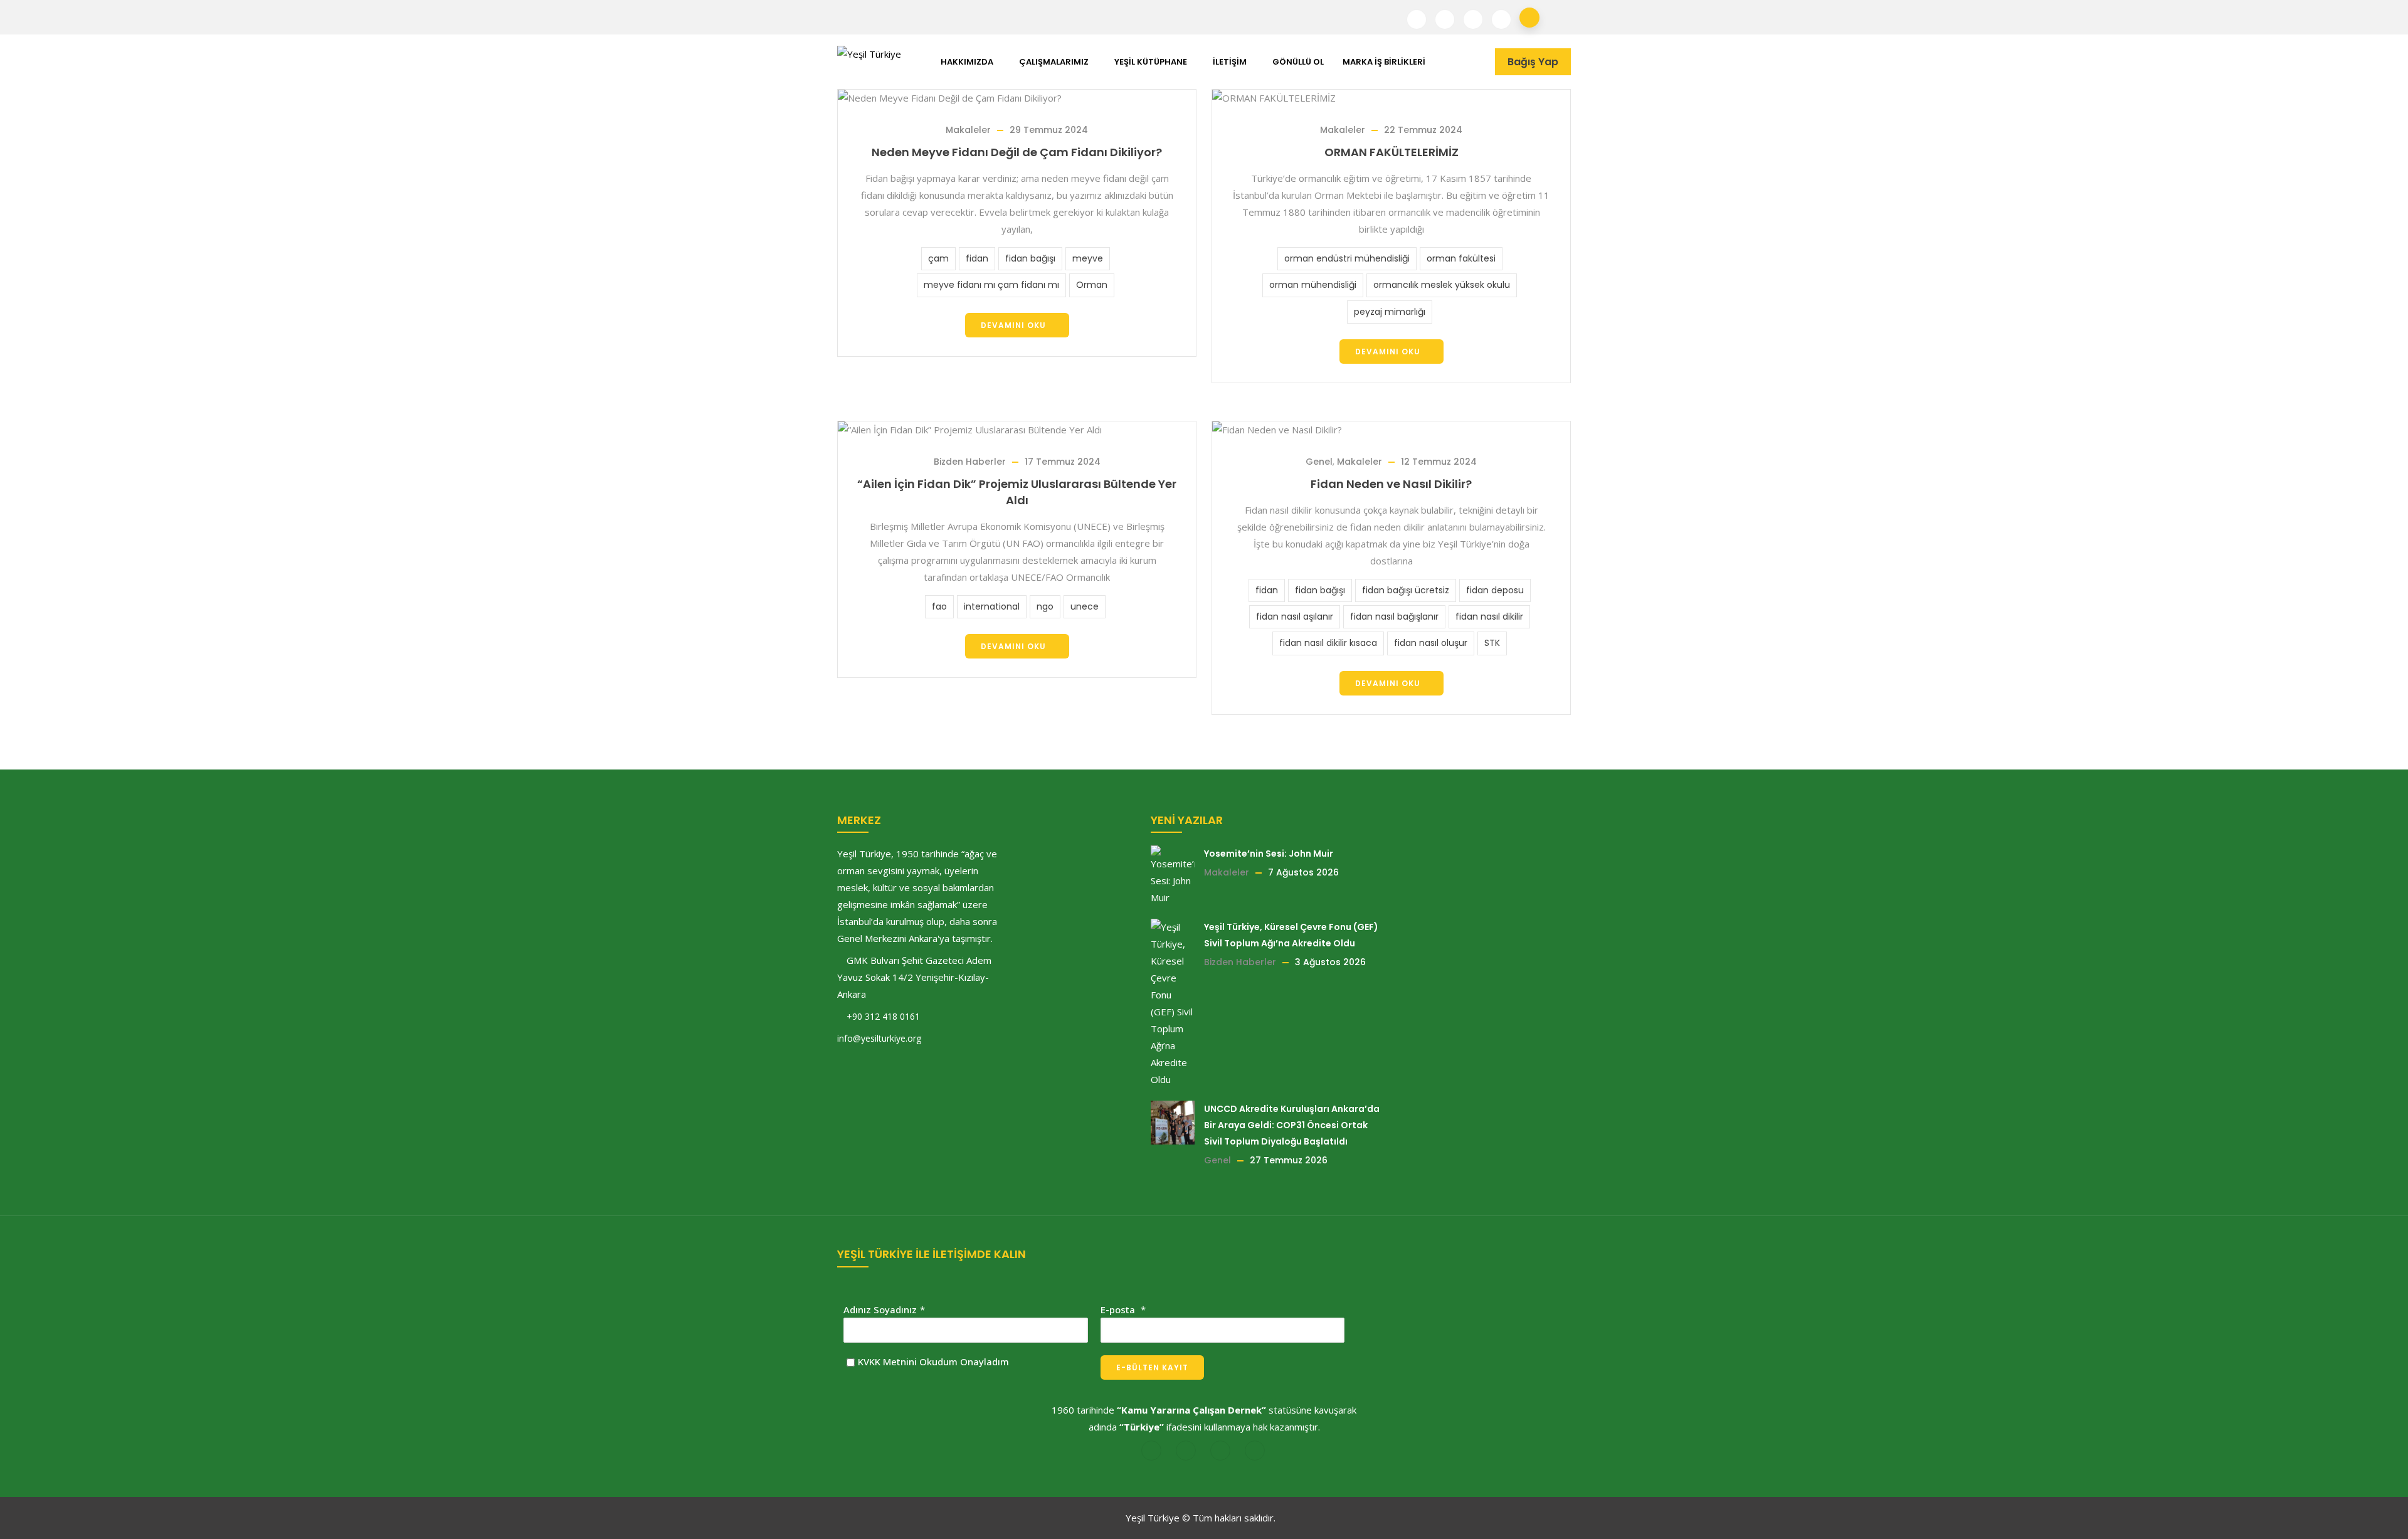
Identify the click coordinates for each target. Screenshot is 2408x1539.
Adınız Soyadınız (880, 1309)
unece (1085, 606)
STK (1492, 643)
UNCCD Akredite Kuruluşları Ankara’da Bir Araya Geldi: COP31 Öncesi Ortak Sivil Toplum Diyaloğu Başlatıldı (1292, 1125)
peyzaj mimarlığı (1390, 312)
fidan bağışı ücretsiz (1406, 590)
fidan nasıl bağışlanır (1394, 616)
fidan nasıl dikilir (1489, 616)
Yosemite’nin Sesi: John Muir (1269, 854)
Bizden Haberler (970, 462)
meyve (1088, 258)
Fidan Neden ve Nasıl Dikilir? (1391, 484)
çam (938, 258)
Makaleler (968, 130)
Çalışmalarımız (1054, 62)
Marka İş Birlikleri (1384, 62)
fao (939, 606)
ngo (1045, 606)
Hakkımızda (967, 62)
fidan (977, 258)
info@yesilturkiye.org (879, 1038)
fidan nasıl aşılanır (1295, 616)
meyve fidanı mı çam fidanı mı (991, 285)
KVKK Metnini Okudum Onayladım (933, 1362)
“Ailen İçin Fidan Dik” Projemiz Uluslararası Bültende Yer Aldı (1017, 492)
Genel (1319, 462)
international (992, 606)
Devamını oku (1013, 325)
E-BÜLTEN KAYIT (1152, 1367)
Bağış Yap (1533, 62)
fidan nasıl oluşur (1431, 643)
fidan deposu (1495, 590)
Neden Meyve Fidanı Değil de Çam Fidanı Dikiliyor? (1017, 152)
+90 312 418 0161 (883, 1016)
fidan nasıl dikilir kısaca (1328, 643)
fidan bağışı (1030, 258)
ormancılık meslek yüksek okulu (1442, 285)
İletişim (1230, 62)
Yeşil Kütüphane (1151, 62)
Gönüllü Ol (1298, 62)
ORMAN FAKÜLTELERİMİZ (1391, 152)
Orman (1092, 285)
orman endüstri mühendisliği (1347, 258)
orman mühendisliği (1313, 285)
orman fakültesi (1461, 258)
